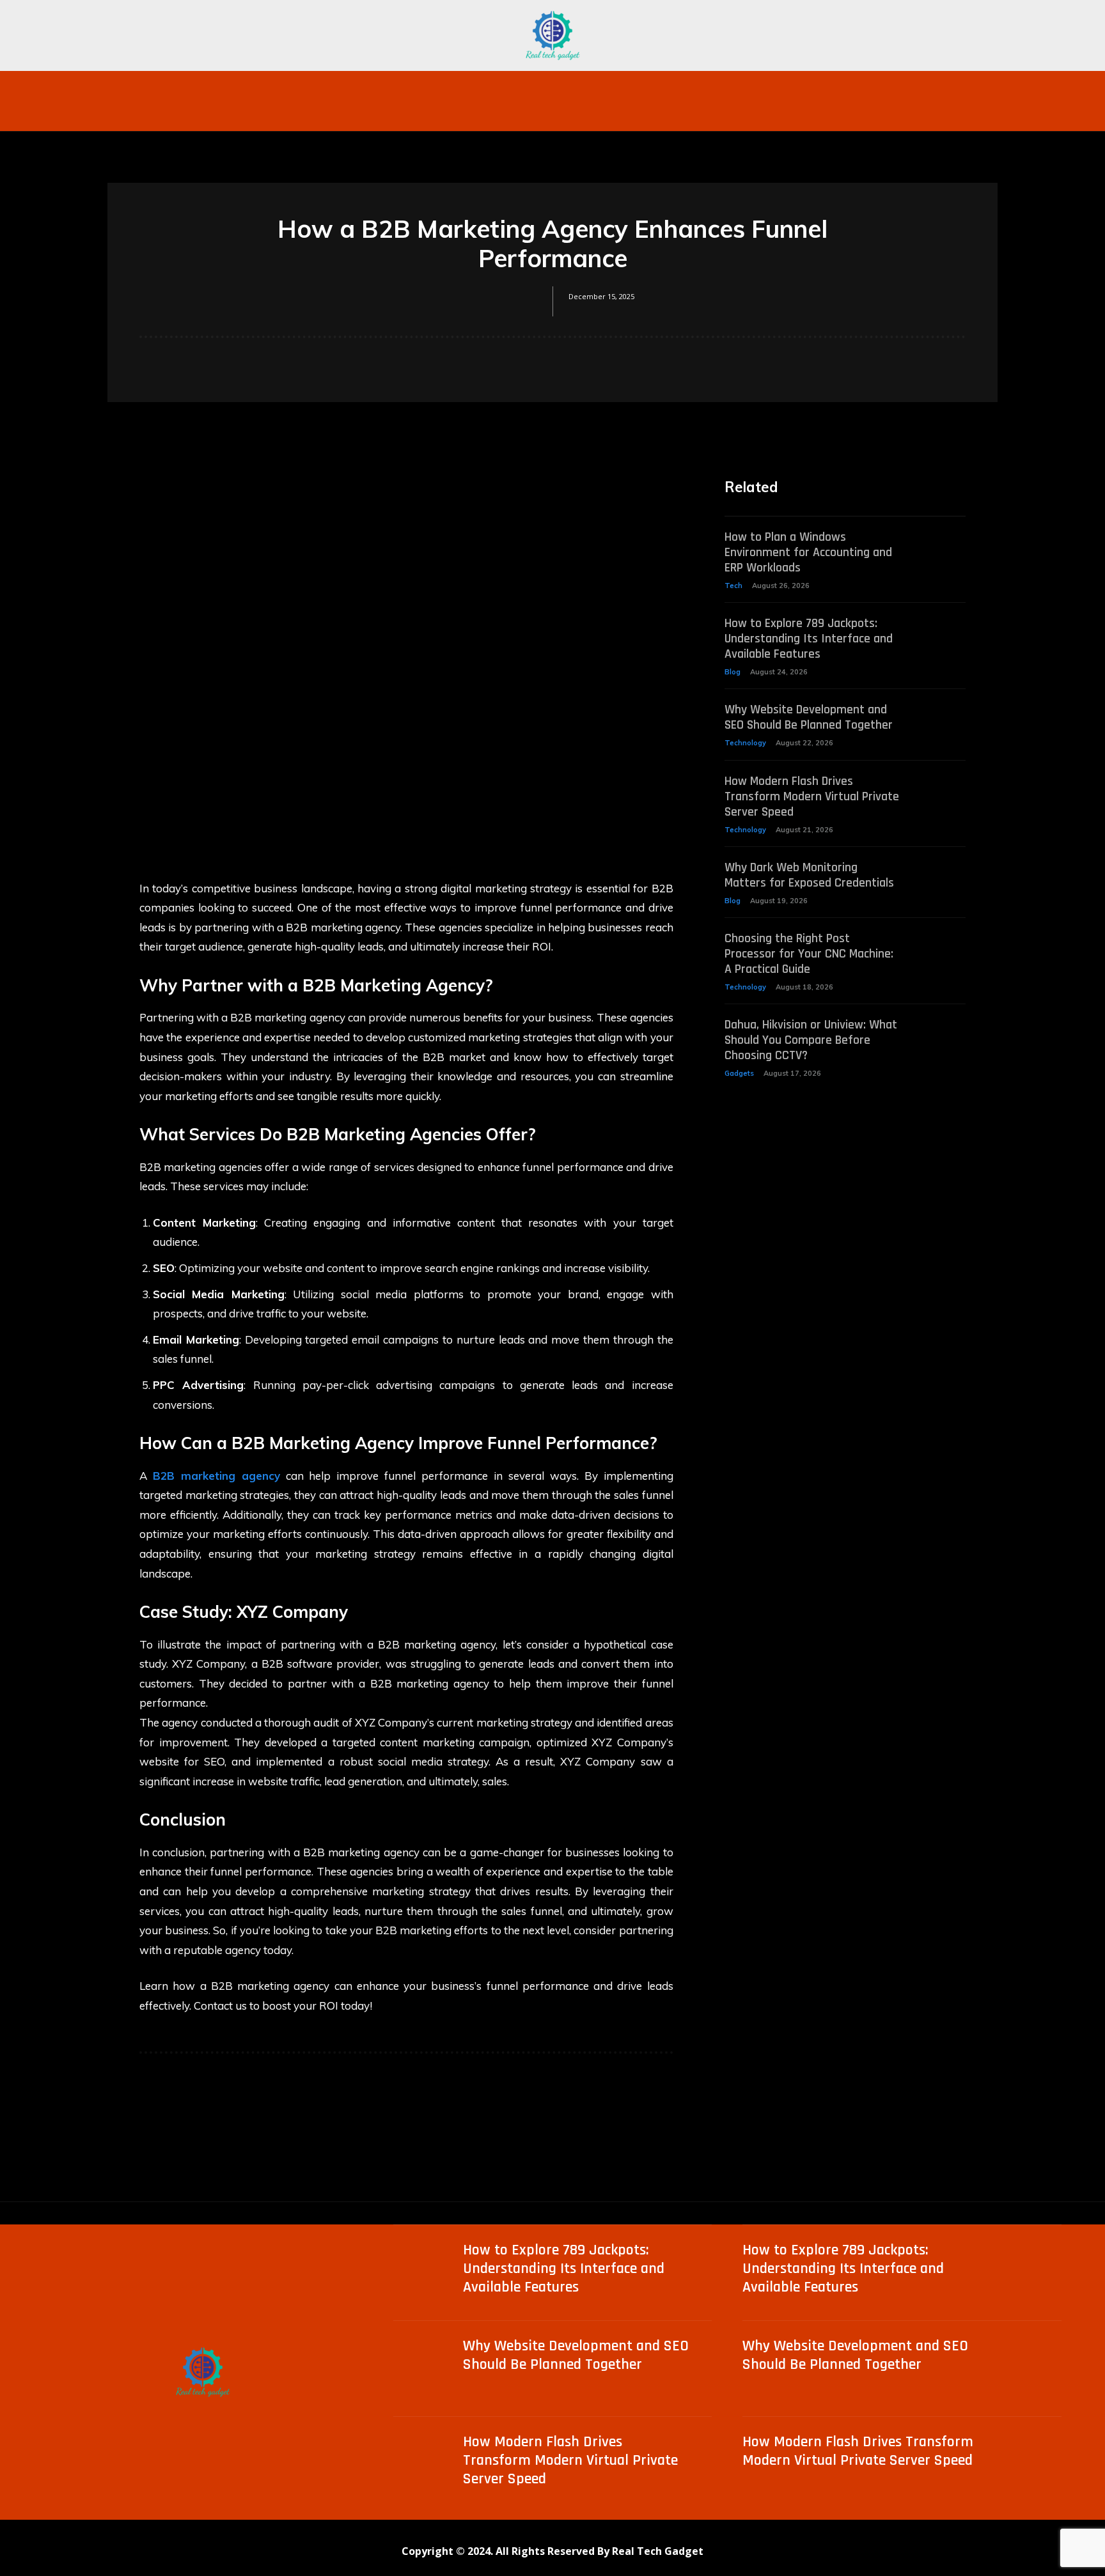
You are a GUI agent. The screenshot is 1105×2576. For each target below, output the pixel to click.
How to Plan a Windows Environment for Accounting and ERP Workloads (808, 552)
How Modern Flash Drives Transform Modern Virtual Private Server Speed (812, 796)
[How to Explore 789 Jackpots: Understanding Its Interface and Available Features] (942, 632)
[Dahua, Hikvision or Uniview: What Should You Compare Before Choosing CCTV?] (942, 1034)
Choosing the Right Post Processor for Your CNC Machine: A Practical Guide (809, 954)
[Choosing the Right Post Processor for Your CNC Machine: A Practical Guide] (942, 948)
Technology (745, 743)
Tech (733, 586)
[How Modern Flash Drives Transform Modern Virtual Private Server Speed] (942, 790)
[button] (845, 86)
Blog (733, 672)
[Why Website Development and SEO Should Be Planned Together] (942, 719)
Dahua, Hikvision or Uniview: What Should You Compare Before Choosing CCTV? (811, 1040)
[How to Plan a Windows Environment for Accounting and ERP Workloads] (942, 546)
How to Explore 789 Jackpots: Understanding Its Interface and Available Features (809, 639)
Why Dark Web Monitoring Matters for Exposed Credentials (809, 875)
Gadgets (739, 1073)
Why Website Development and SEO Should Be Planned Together (809, 717)
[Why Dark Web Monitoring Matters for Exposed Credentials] (942, 877)
